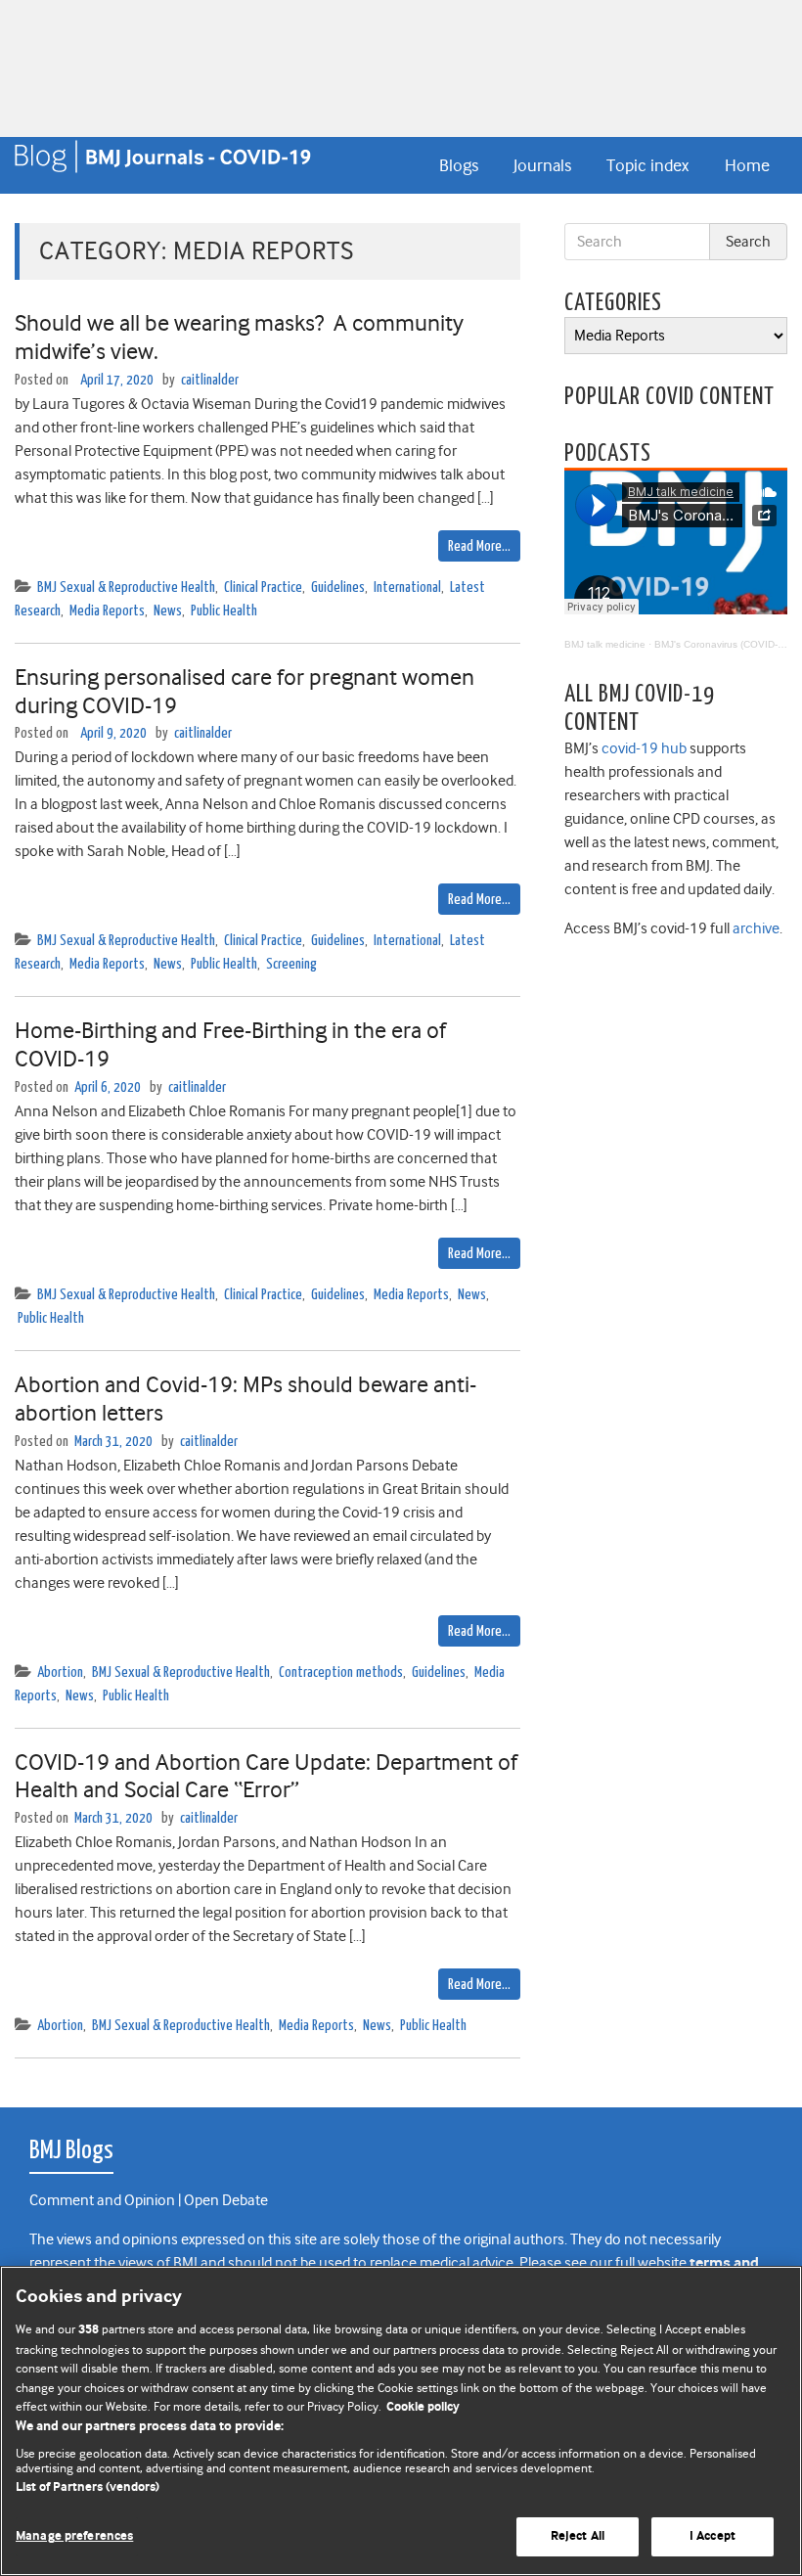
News (168, 611)
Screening (291, 964)
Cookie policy (423, 2407)
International (407, 588)
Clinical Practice (263, 588)
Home (747, 165)
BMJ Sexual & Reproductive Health (126, 588)
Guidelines (338, 588)
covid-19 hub (644, 748)
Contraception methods (341, 1672)
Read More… (479, 546)
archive (756, 928)
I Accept (713, 2536)
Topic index (647, 165)
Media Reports (107, 611)
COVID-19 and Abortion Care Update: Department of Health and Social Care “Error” (266, 1776)
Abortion (60, 1672)
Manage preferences (74, 2536)
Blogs (459, 165)
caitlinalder (210, 380)
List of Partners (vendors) (88, 2487)
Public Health (224, 611)
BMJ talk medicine (605, 644)
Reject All (578, 2536)
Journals (542, 165)
